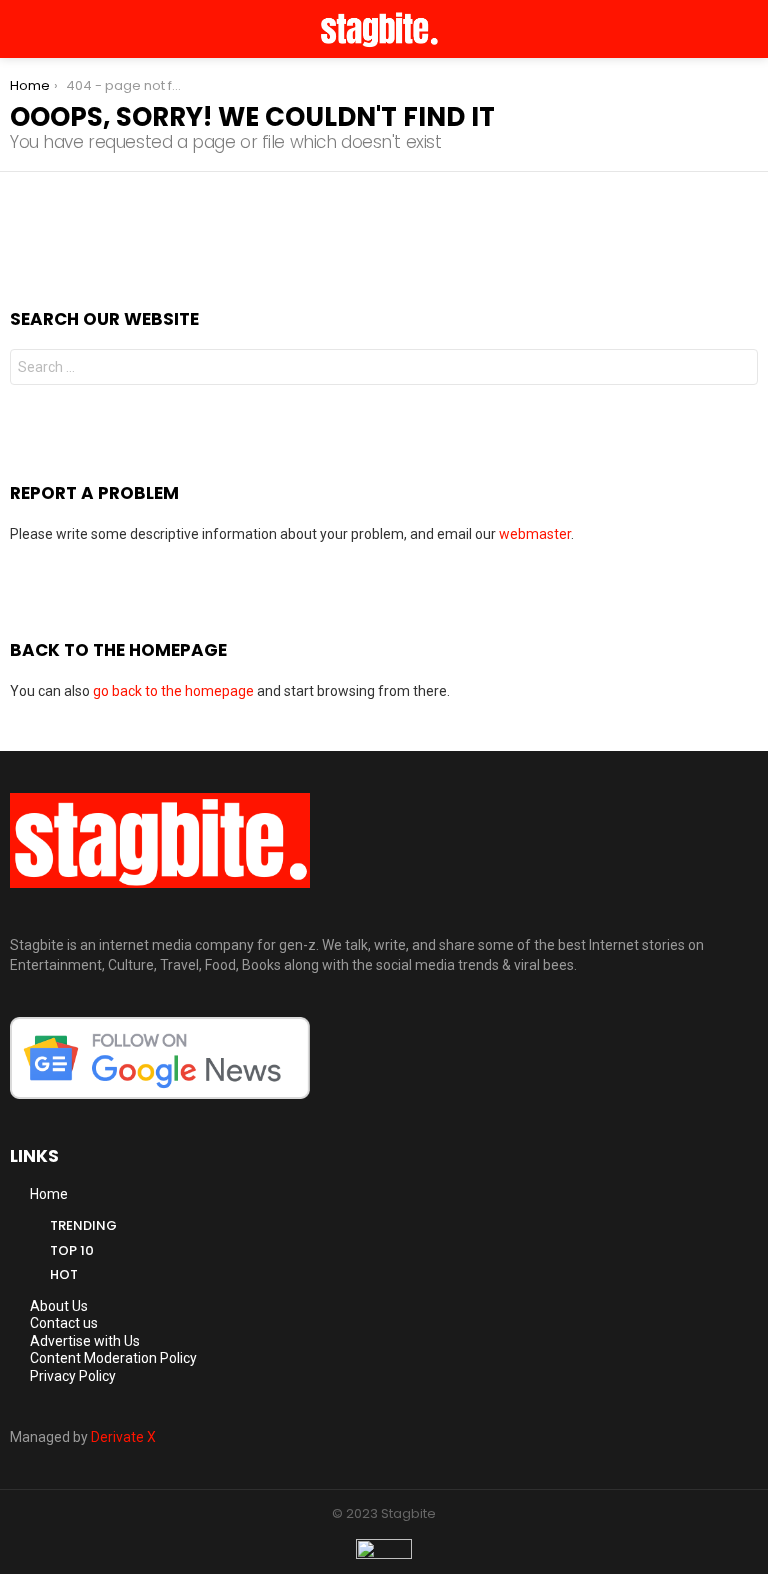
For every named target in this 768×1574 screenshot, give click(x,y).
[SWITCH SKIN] (724, 29)
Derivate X (123, 1437)
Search (738, 369)
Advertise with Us (85, 1341)
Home (49, 1194)
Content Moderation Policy (113, 1358)
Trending (83, 1225)
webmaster (535, 534)
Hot (64, 1274)
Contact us (64, 1323)
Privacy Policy (73, 1376)
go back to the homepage (173, 691)
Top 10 (72, 1250)
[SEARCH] (750, 29)
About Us (59, 1306)
